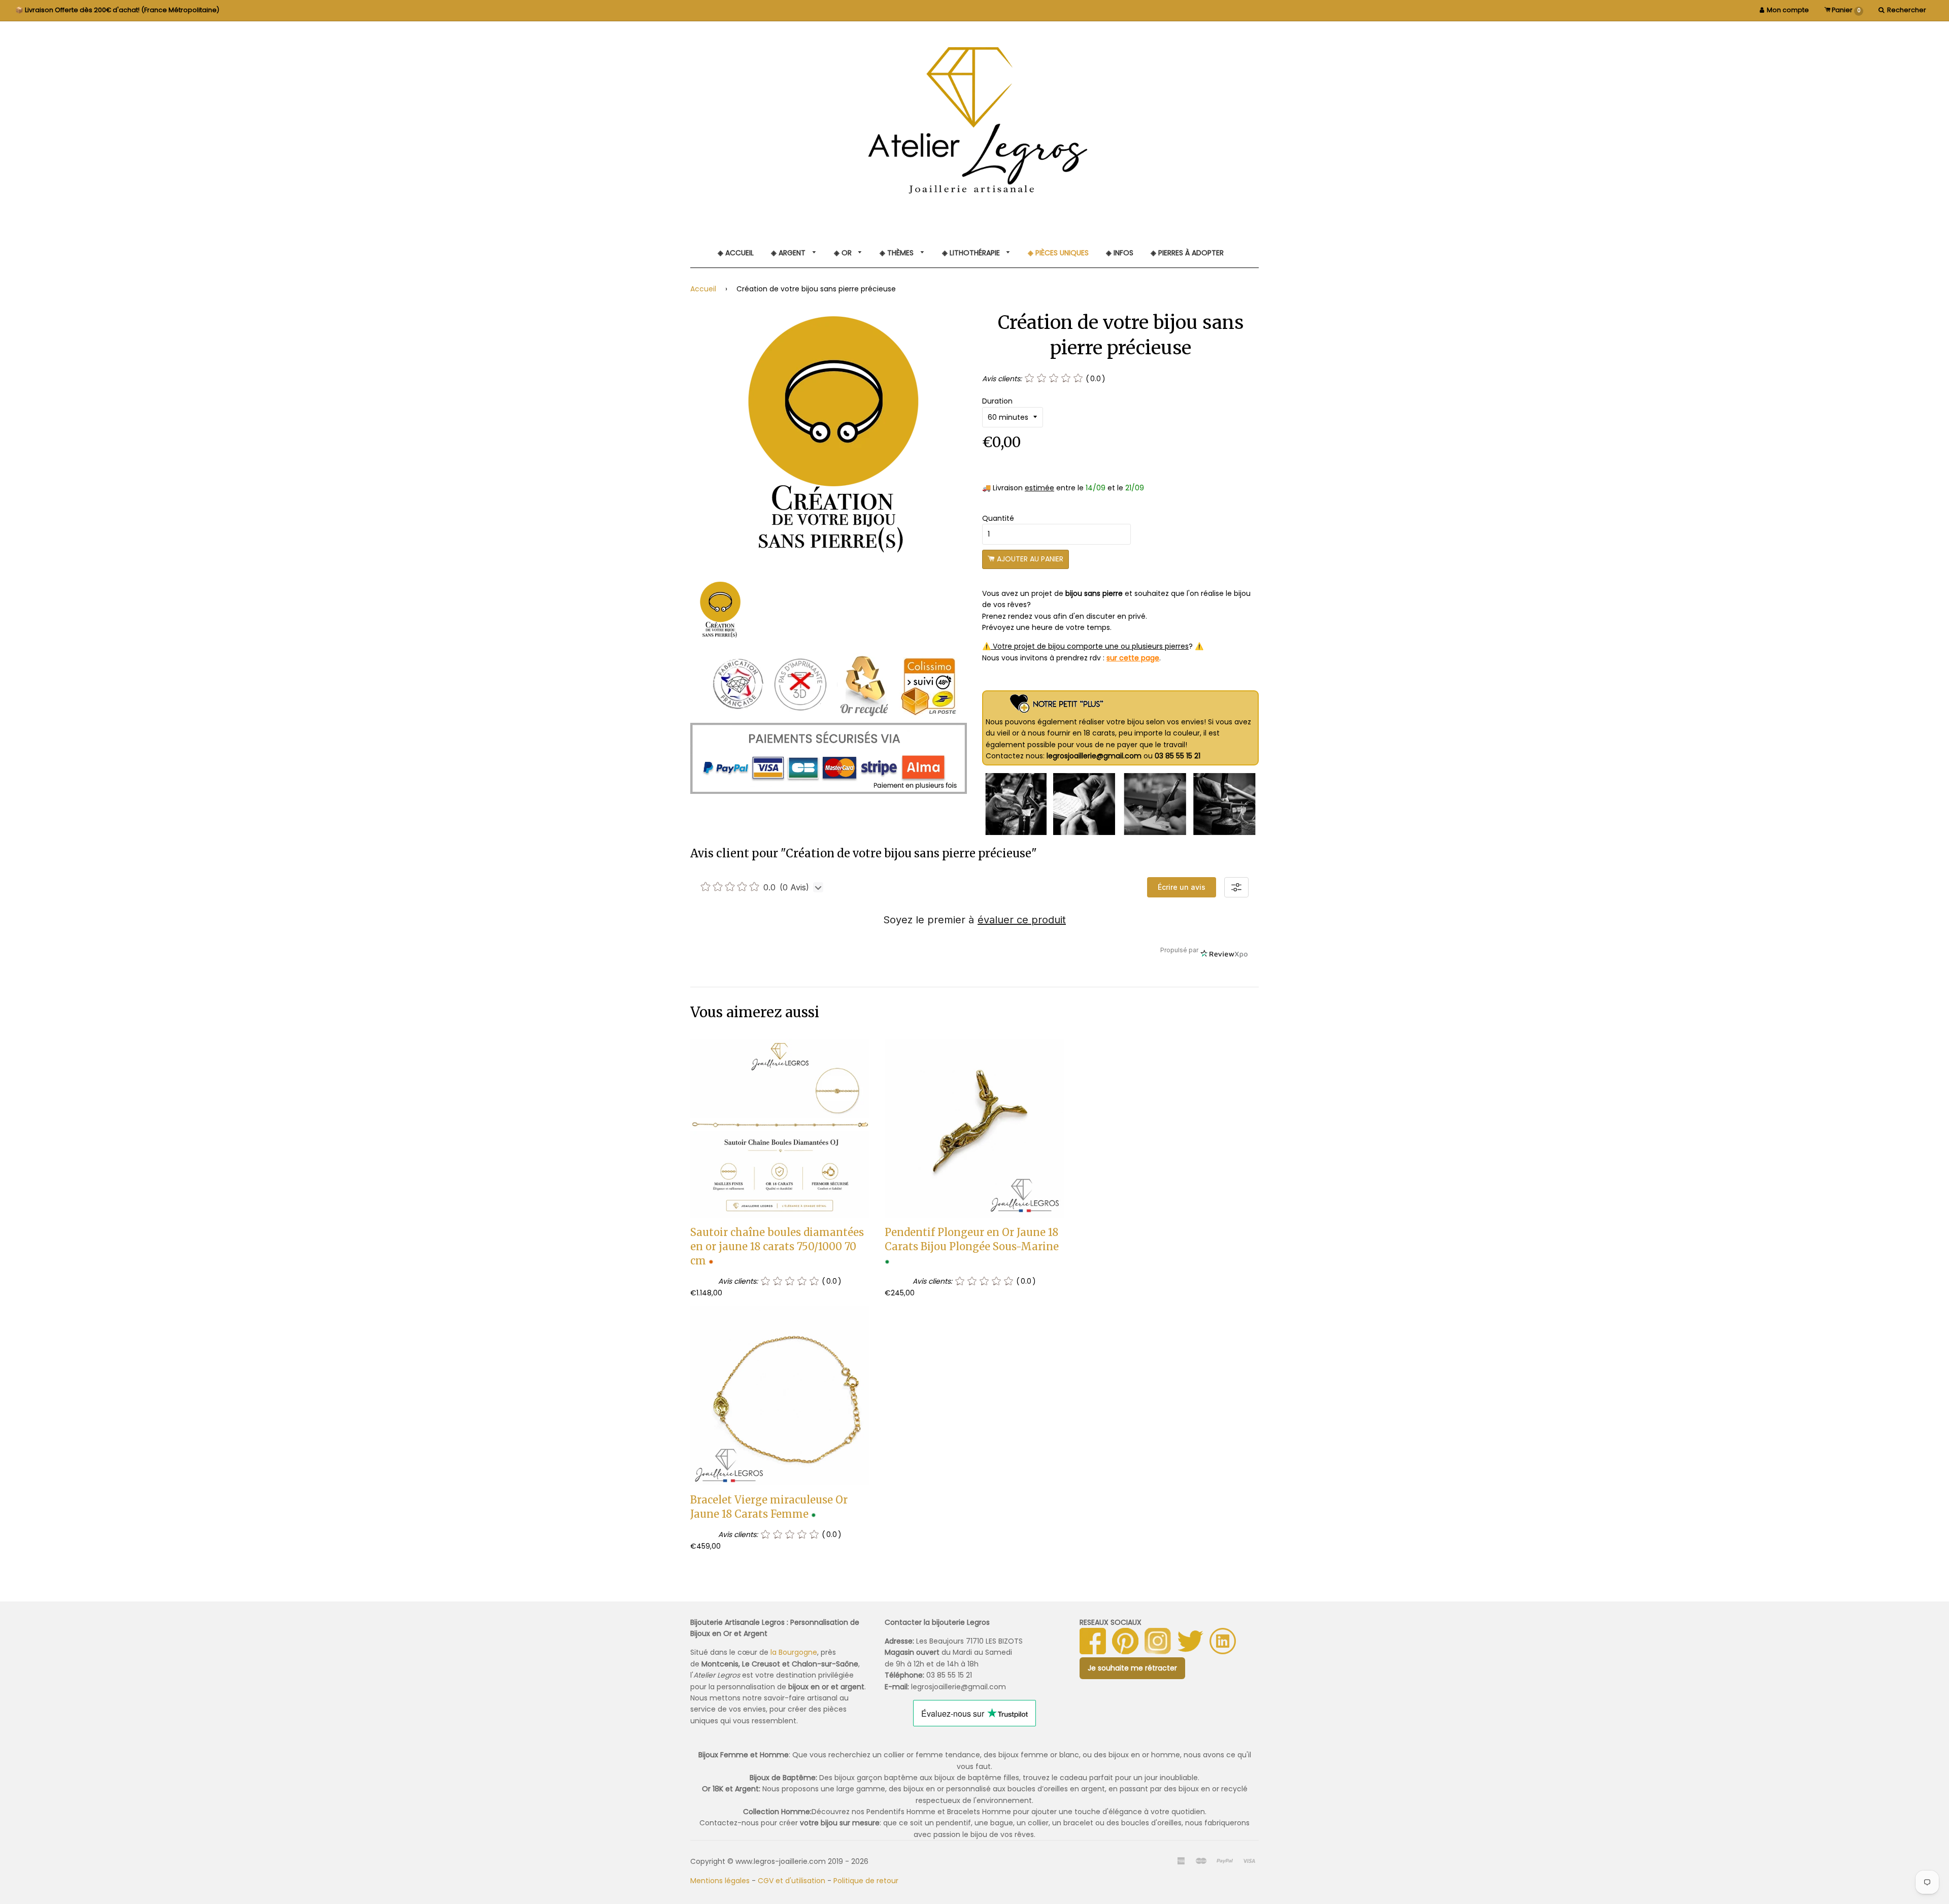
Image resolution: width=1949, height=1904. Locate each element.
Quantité (998, 518)
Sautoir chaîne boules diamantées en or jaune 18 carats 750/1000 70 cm (777, 1246)
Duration (997, 401)
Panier (1845, 10)
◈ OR (844, 253)
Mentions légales (720, 1881)
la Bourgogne (794, 1652)
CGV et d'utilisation (792, 1881)
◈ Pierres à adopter (1187, 253)
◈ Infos (1120, 253)
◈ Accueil (736, 253)
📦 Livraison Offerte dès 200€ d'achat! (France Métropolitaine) (117, 10)
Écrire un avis (1182, 887)
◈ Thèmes (898, 253)
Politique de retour (866, 1881)
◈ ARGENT (789, 253)
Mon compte (1788, 10)
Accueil (703, 289)
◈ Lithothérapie (972, 253)
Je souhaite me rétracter (1132, 1668)
